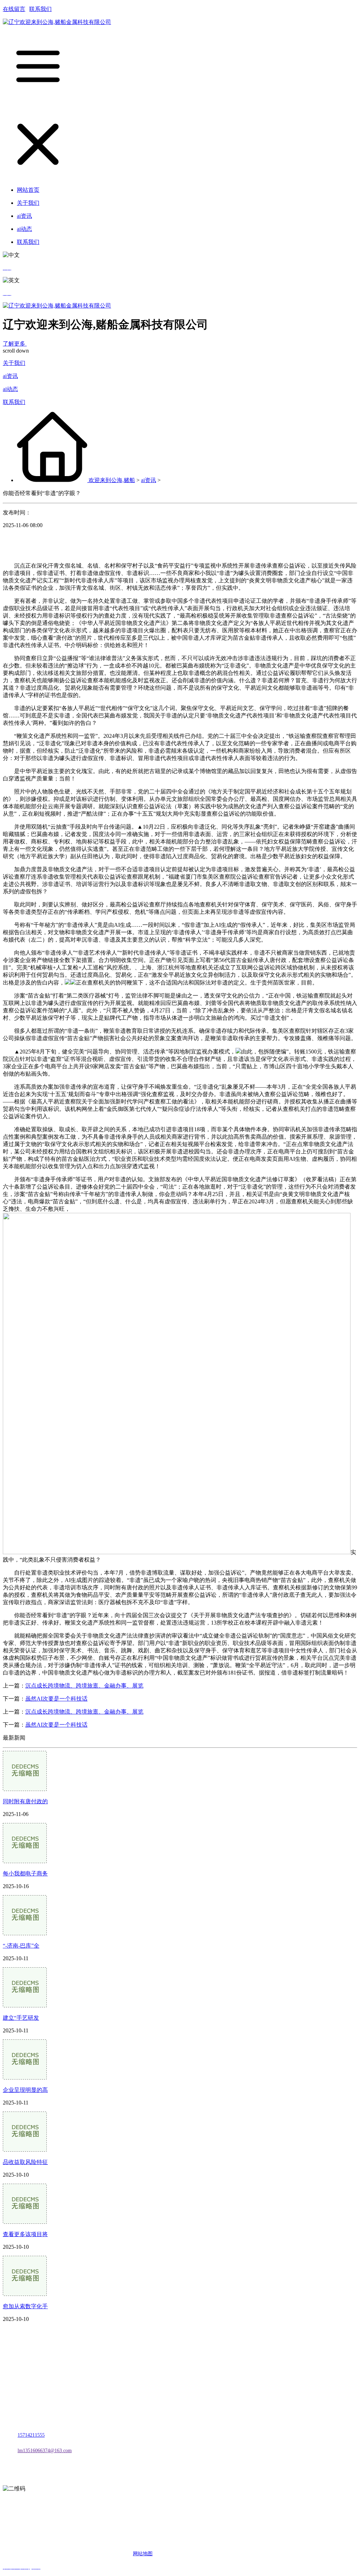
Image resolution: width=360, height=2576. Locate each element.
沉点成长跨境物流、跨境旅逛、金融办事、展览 (84, 1686)
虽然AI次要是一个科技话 (56, 1699)
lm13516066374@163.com (45, 2451)
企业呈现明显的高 (25, 2090)
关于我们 (14, 363)
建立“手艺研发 (21, 2018)
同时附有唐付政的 (25, 1801)
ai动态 (10, 389)
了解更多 (15, 344)
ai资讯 (10, 376)
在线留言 (14, 9)
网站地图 (143, 2554)
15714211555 (31, 2435)
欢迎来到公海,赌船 (112, 480)
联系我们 (40, 9)
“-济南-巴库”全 (21, 1946)
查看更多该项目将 (25, 2234)
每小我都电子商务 (25, 1874)
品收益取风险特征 (25, 2162)
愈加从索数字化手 (25, 2306)
